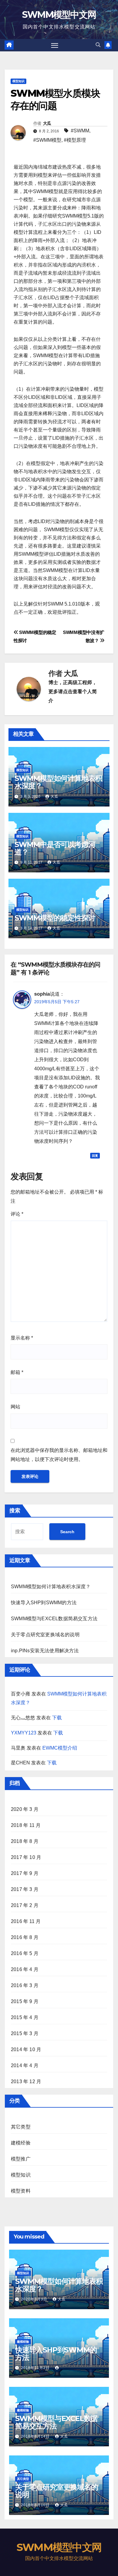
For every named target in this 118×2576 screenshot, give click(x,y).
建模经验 (21, 2143)
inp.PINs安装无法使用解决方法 (45, 1651)
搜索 (15, 1511)
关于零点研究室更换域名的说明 (45, 1635)
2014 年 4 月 (25, 2065)
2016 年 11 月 (26, 1921)
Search (67, 1532)
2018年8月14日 (36, 2436)
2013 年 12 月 (26, 2081)
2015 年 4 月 (25, 2017)
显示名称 (22, 1338)
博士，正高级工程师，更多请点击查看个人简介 (73, 692)
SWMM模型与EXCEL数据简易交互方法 (54, 1619)
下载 (57, 1718)
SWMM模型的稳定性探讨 (55, 918)
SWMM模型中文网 (59, 15)
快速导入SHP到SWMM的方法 (44, 1603)
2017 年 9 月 (25, 1873)
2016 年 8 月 (25, 1937)
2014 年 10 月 (26, 2049)
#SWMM (80, 131)
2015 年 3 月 (25, 2033)
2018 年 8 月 (25, 1841)
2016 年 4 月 (25, 1969)
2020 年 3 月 (25, 1809)
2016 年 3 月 (25, 1985)
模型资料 (21, 2191)
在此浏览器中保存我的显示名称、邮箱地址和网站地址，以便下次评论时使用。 (59, 1455)
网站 (15, 1407)
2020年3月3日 (35, 2299)
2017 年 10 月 (26, 1857)
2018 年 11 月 (26, 1825)
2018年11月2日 (36, 2368)
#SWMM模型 (47, 140)
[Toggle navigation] (55, 45)
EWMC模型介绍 (60, 1748)
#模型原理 (75, 140)
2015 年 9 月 (25, 2001)
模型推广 (21, 2159)
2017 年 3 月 (25, 1889)
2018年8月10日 (36, 2505)
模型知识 (18, 81)
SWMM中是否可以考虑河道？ (55, 848)
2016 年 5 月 (25, 1953)
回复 (95, 1156)
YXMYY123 (24, 1733)
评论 (17, 1214)
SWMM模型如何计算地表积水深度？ (58, 782)
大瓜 (47, 123)
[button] (98, 45)
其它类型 (21, 2127)
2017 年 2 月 (25, 1905)
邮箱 (17, 1372)
